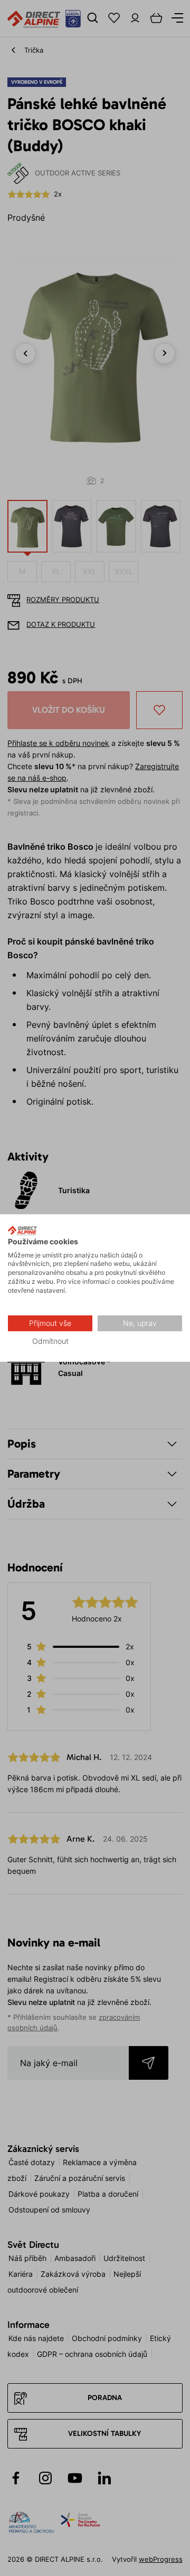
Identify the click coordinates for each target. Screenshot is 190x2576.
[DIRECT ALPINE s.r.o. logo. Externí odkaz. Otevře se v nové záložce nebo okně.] (22, 1231)
